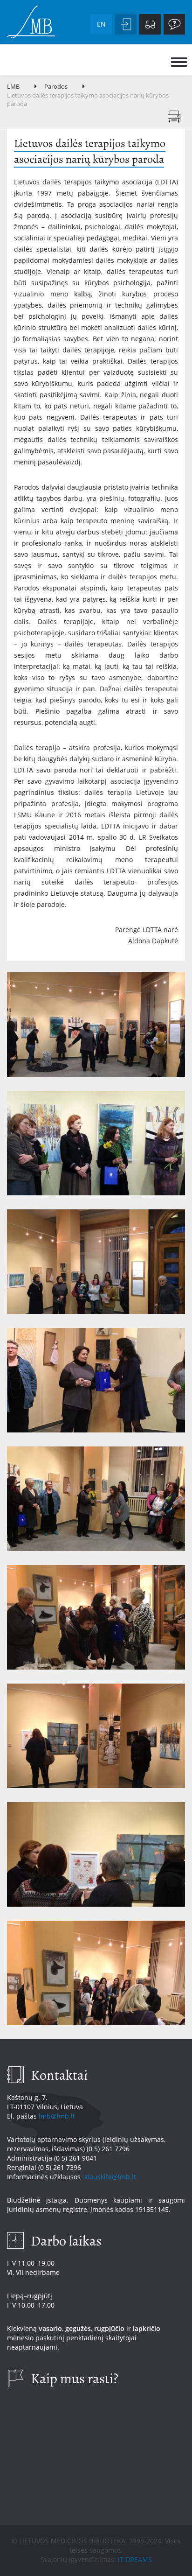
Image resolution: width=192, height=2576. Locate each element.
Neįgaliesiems (150, 24)
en (101, 24)
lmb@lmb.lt (57, 2116)
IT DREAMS (135, 2559)
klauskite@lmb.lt (111, 2177)
